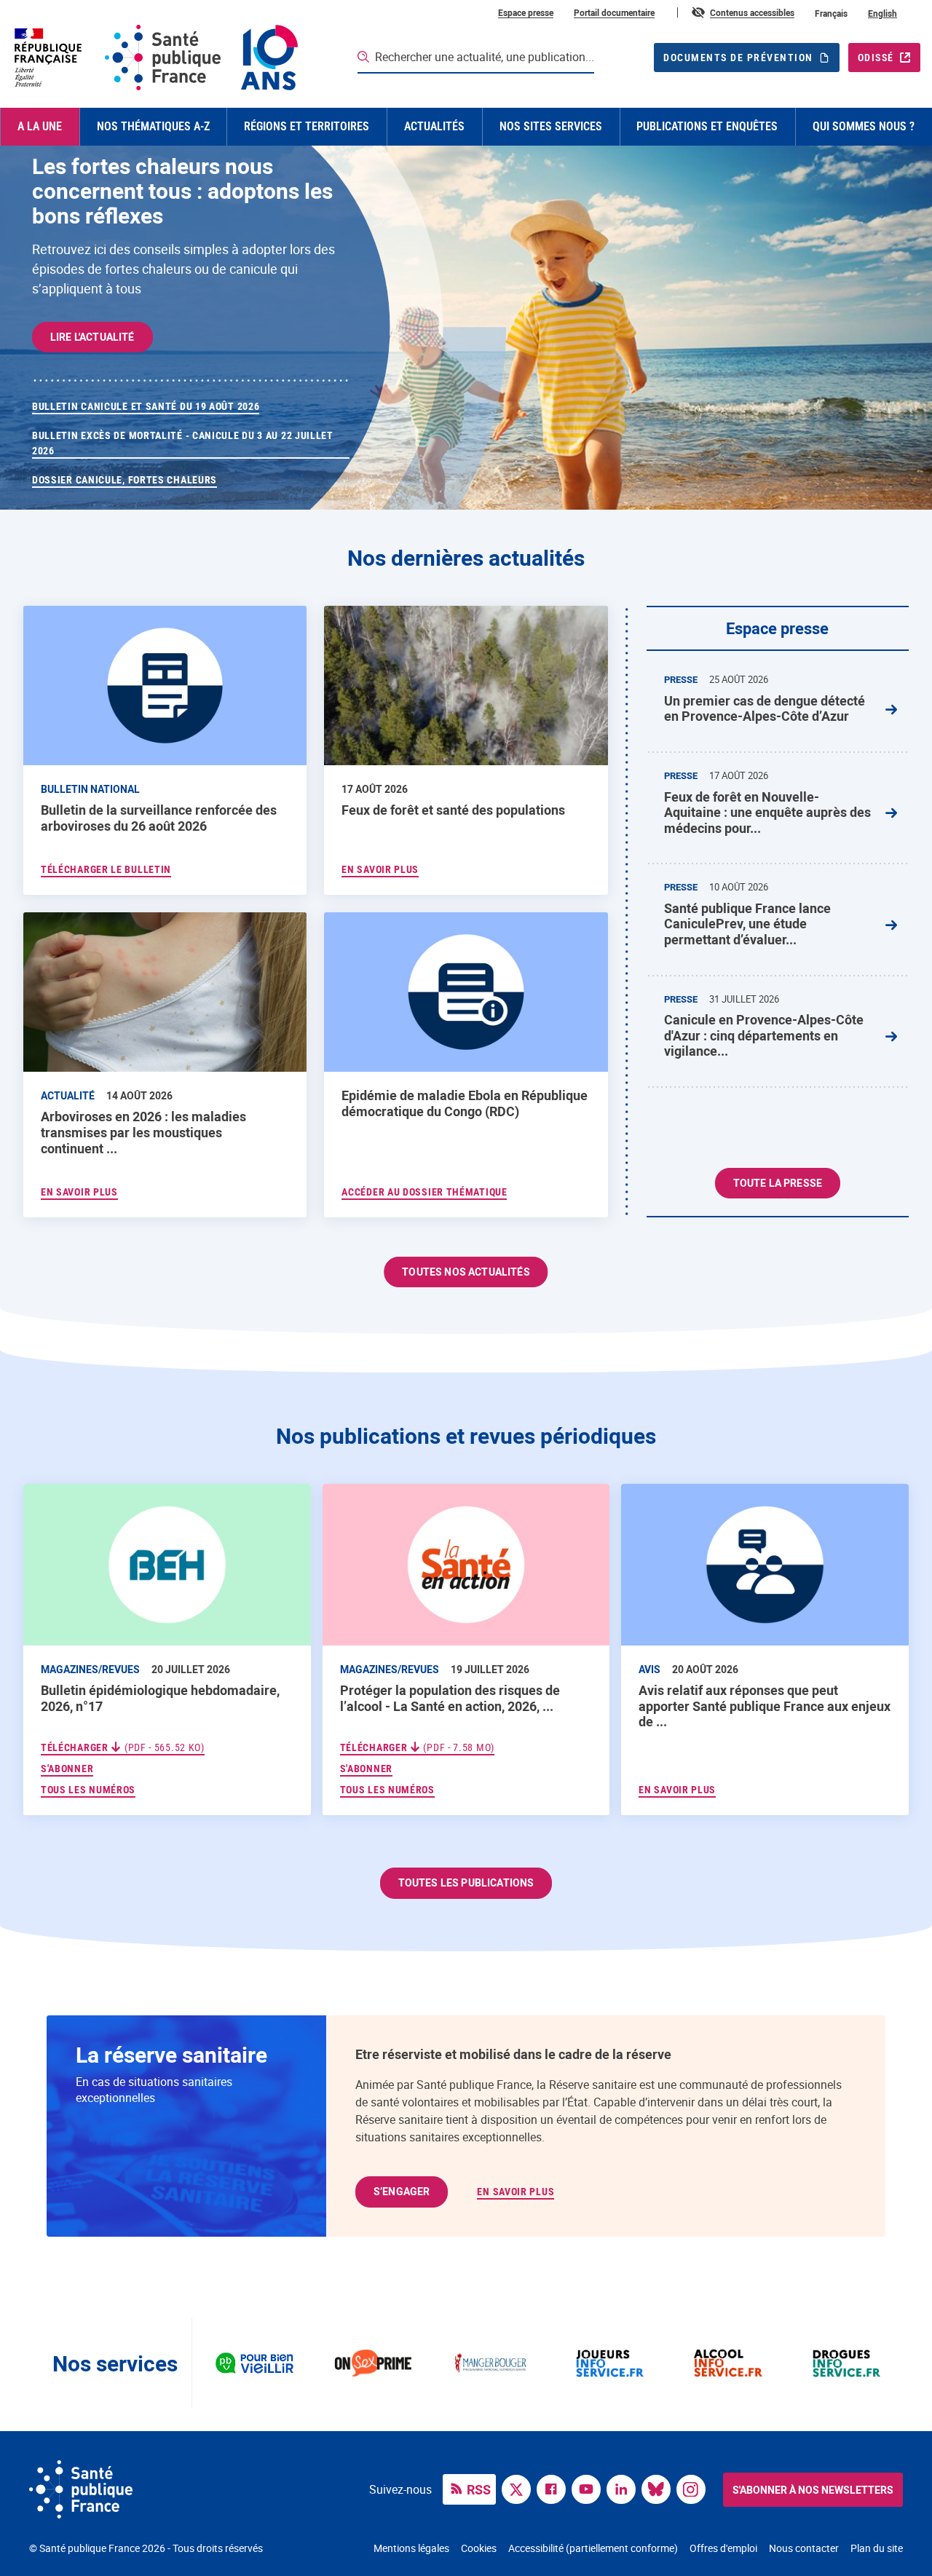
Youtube (590, 2488)
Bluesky (660, 2488)
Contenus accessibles (752, 12)
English (882, 13)
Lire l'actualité (92, 337)
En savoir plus (677, 1790)
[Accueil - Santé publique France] (155, 58)
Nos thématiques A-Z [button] (153, 126)
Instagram (695, 2488)
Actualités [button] (434, 126)
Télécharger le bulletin (106, 869)
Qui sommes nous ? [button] (864, 126)
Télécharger (123, 1747)
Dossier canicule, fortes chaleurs (125, 480)
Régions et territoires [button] (307, 126)
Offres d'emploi (723, 2548)
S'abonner (67, 1768)
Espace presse (526, 12)
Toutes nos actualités (466, 1272)
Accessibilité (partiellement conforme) (593, 2548)
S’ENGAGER (402, 2191)
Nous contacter (804, 2548)
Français (831, 13)
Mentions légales (411, 2548)
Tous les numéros (88, 1790)
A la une (40, 126)
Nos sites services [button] (551, 126)
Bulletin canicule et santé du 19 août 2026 (146, 406)
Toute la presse (778, 1183)
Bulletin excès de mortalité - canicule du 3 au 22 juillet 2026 (183, 443)
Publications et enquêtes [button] (707, 126)
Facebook (555, 2488)
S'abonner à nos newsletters (813, 2490)
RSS (479, 2489)
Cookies (479, 2548)
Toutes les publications (466, 1882)
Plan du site (877, 2548)
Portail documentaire (614, 12)
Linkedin (625, 2488)
